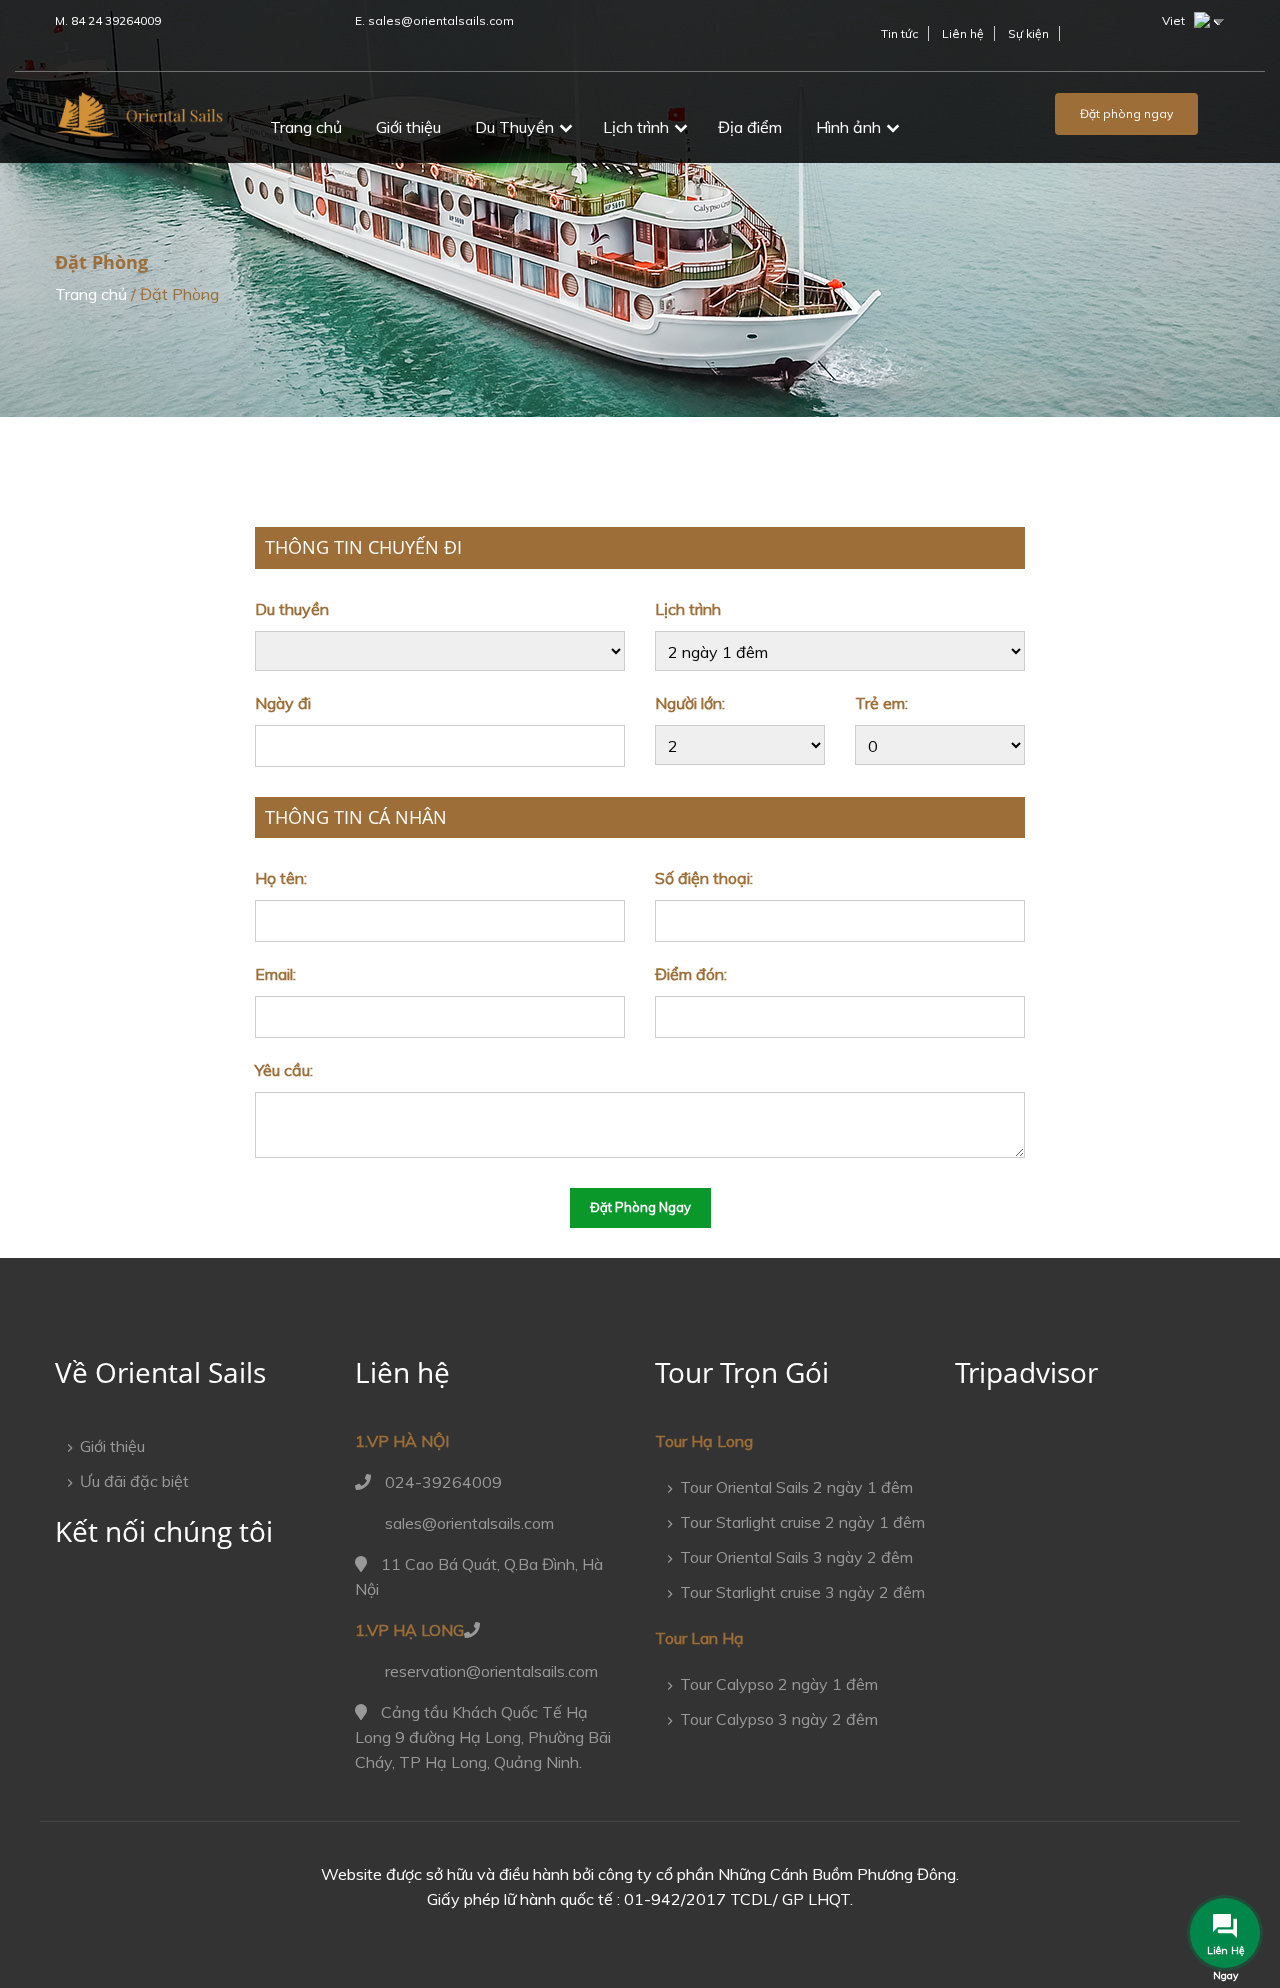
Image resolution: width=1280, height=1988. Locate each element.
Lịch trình (636, 127)
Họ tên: (281, 878)
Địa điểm (750, 127)
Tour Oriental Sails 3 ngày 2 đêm (796, 1557)
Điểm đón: (691, 974)
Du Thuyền (514, 127)
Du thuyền (292, 609)
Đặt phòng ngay (1126, 113)
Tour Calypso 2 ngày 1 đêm (779, 1684)
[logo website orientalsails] (140, 121)
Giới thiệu (408, 127)
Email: (275, 974)
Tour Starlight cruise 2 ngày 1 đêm (802, 1522)
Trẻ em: (881, 703)
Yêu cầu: (284, 1070)
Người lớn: (690, 703)
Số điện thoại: (704, 878)
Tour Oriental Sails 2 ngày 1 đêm (796, 1487)
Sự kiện (1028, 33)
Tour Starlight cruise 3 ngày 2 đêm (802, 1592)
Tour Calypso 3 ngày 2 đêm (779, 1719)
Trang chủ (306, 127)
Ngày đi (283, 703)
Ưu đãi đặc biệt (134, 1481)
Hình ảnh (848, 127)
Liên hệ (963, 33)
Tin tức (899, 33)
